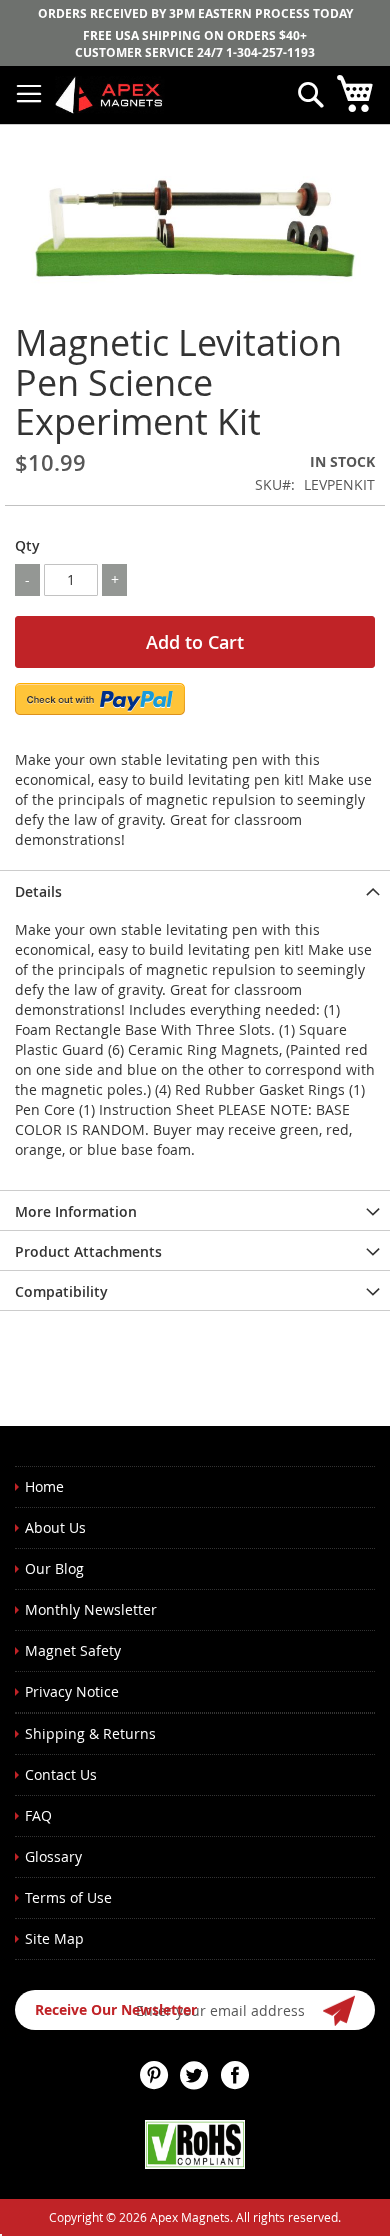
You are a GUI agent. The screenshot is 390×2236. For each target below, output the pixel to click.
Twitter (195, 2075)
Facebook (235, 2075)
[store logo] (110, 94)
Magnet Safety (73, 1650)
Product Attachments (88, 1251)
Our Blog (54, 1568)
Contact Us (61, 1774)
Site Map (54, 1938)
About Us (55, 1527)
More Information (76, 1211)
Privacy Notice (72, 1691)
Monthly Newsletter (91, 1609)
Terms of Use (68, 1897)
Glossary (53, 1856)
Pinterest (155, 2075)
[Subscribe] (340, 2010)
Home (44, 1486)
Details (38, 891)
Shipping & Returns (90, 1733)
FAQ (38, 1815)
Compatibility (61, 1291)
